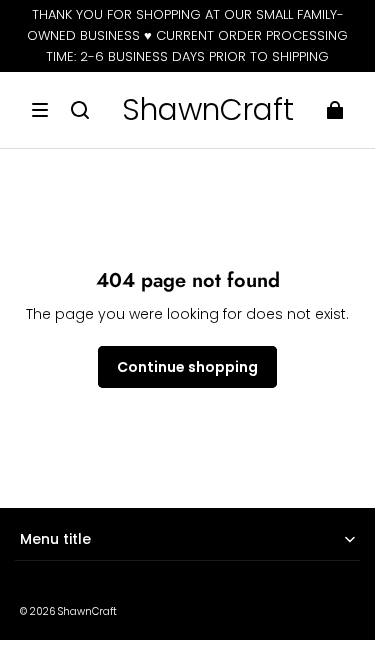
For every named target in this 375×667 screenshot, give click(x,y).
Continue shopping (187, 367)
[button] (40, 110)
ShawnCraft (87, 611)
